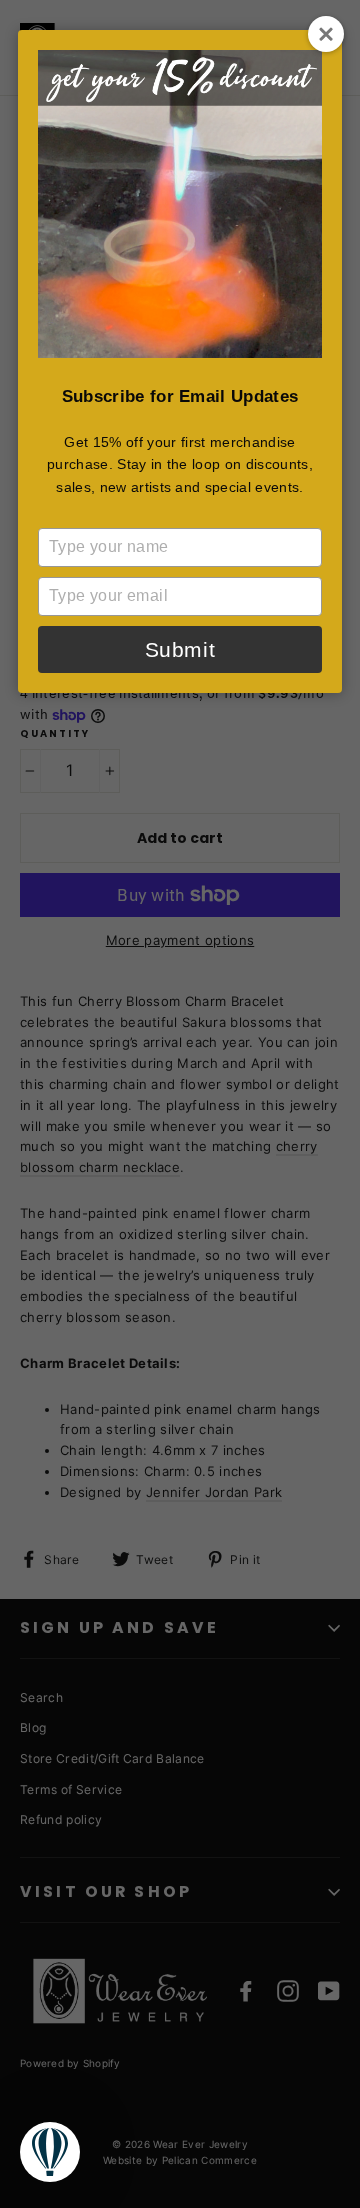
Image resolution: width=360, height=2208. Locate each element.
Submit (180, 649)
